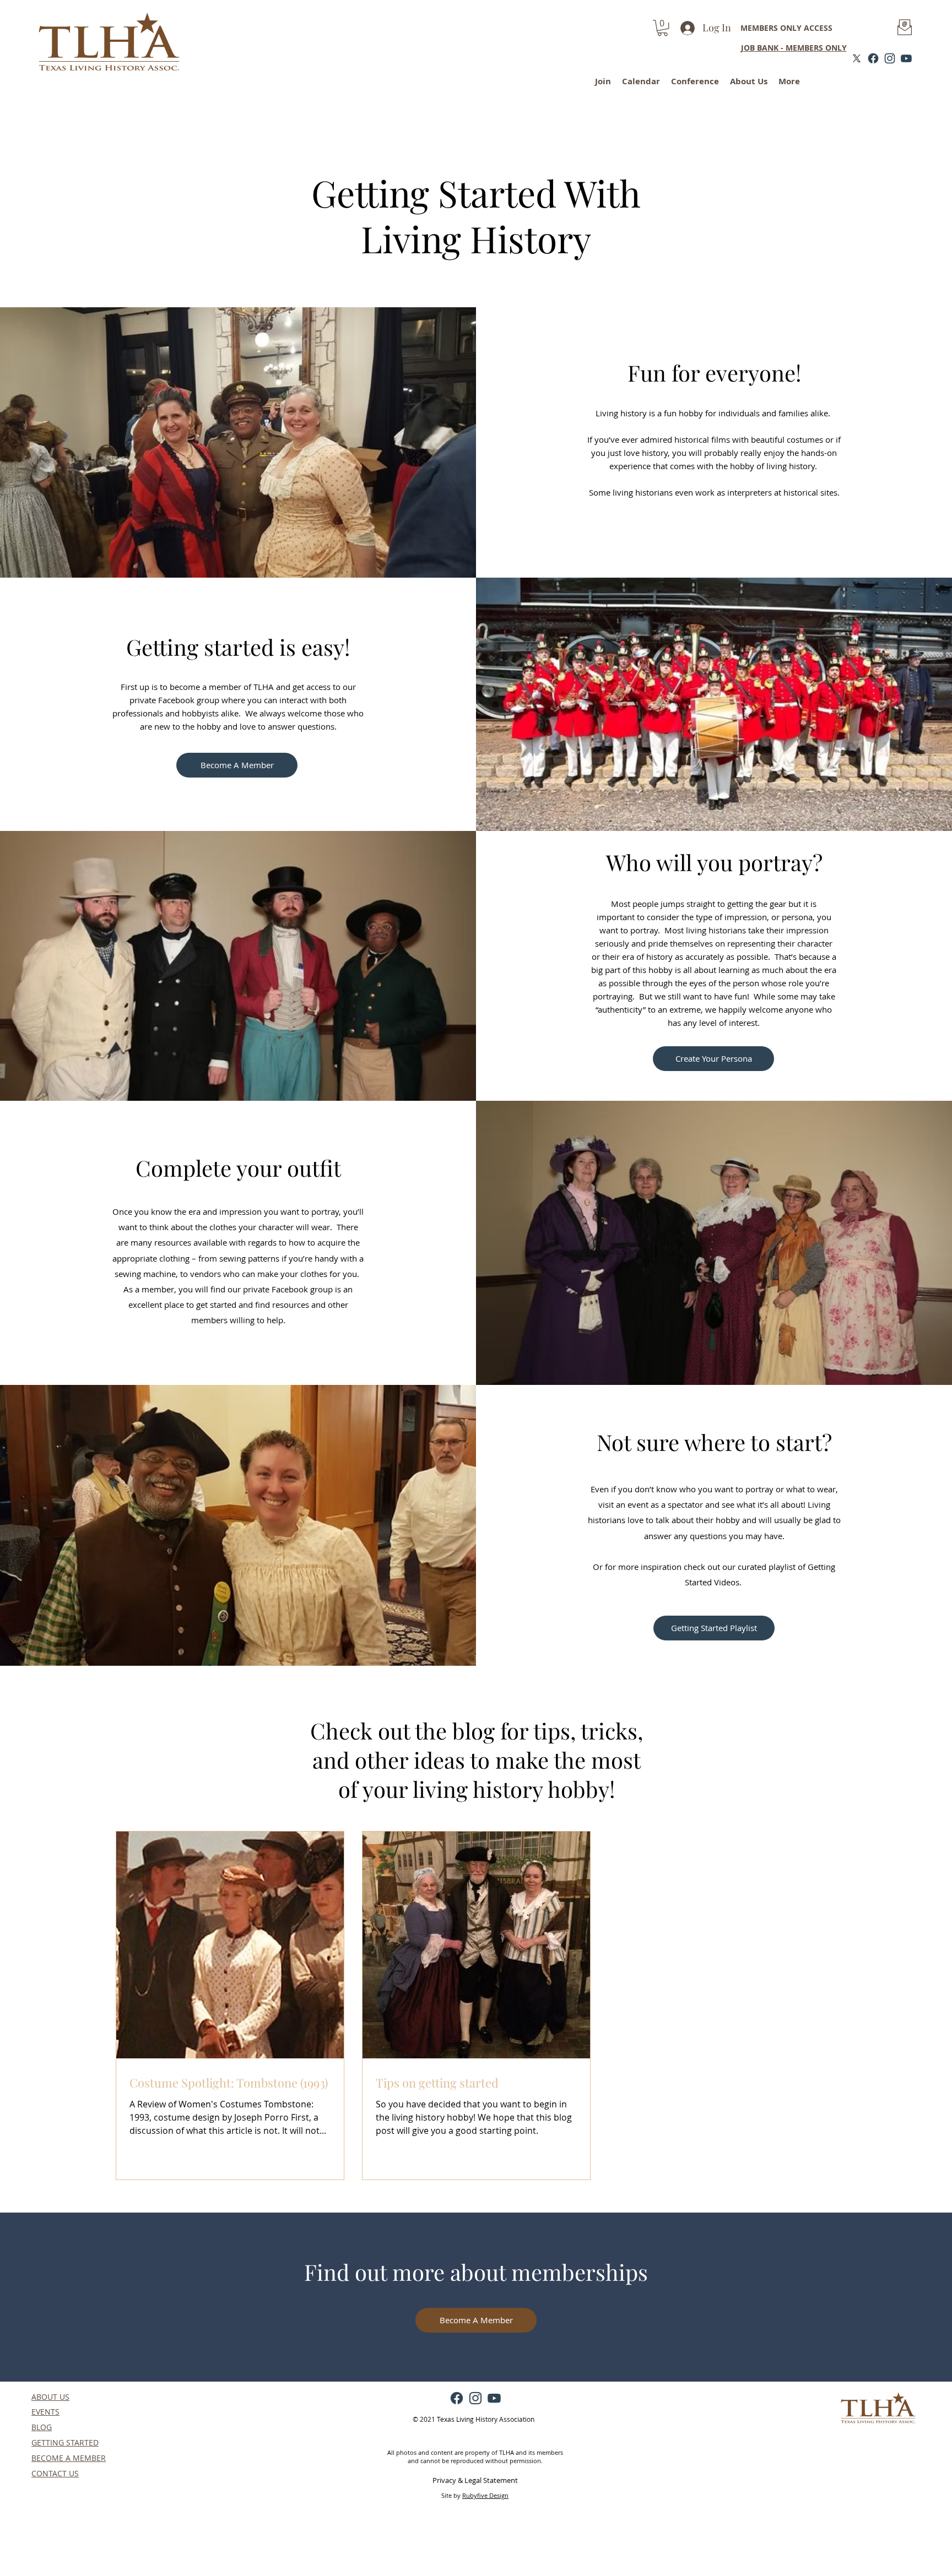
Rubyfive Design (485, 2495)
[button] (662, 28)
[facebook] (873, 58)
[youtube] (906, 58)
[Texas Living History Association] (857, 58)
